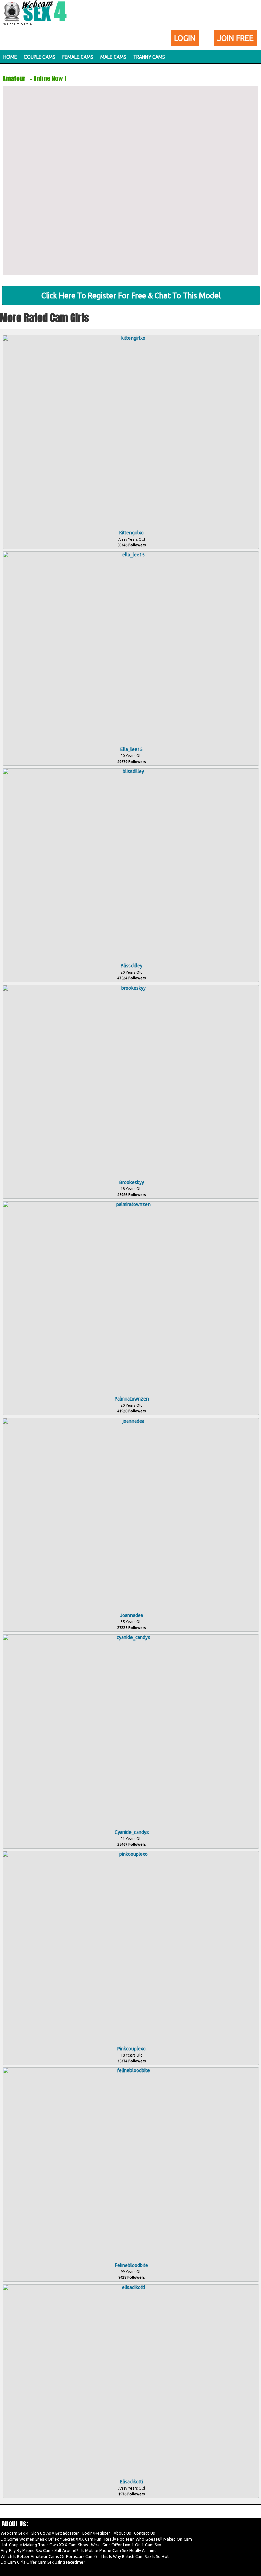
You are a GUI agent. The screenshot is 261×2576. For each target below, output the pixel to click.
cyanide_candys (132, 1832)
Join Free (236, 38)
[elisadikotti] (131, 2287)
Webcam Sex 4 (14, 2533)
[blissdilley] (131, 771)
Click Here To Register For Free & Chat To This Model (131, 295)
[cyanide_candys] (131, 1637)
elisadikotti (132, 2482)
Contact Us (144, 2533)
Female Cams (78, 57)
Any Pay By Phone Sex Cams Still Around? (39, 2551)
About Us (122, 2533)
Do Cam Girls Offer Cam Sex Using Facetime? (43, 2562)
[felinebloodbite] (131, 2070)
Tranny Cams (149, 57)
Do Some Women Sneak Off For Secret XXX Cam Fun (51, 2539)
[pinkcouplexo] (131, 1854)
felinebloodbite (132, 2265)
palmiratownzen (132, 1399)
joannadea (132, 1615)
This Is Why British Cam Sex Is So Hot (135, 2556)
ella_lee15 (132, 749)
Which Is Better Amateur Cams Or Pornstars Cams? (49, 2556)
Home (10, 57)
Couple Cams (40, 57)
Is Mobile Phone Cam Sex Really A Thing (119, 2551)
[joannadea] (131, 1421)
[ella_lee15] (131, 555)
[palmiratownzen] (131, 1204)
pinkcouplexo (132, 2049)
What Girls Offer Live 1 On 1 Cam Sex (126, 2545)
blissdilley (132, 966)
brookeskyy (132, 1182)
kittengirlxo (132, 533)
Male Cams (113, 57)
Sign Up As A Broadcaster (55, 2533)
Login (185, 38)
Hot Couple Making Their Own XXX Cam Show (44, 2545)
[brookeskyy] (131, 988)
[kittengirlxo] (131, 338)
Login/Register (96, 2533)
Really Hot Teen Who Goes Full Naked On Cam (148, 2539)
